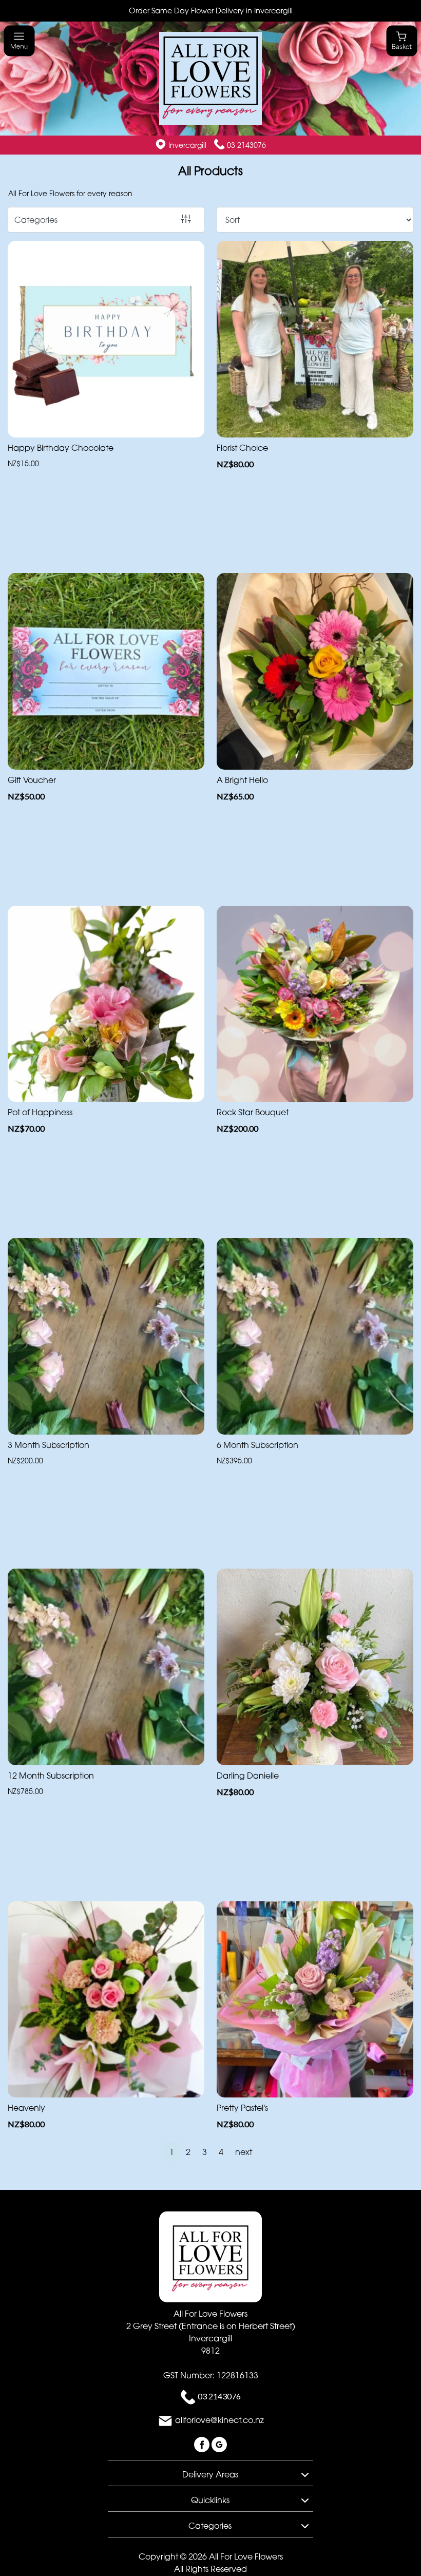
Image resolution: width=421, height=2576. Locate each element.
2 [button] (188, 2152)
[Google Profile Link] (219, 2444)
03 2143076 (246, 145)
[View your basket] (402, 40)
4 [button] (221, 2152)
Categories (36, 220)
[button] (210, 2473)
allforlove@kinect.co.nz (219, 2420)
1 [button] (172, 2152)
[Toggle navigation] (19, 41)
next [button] (244, 2152)
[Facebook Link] (203, 2444)
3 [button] (205, 2152)
